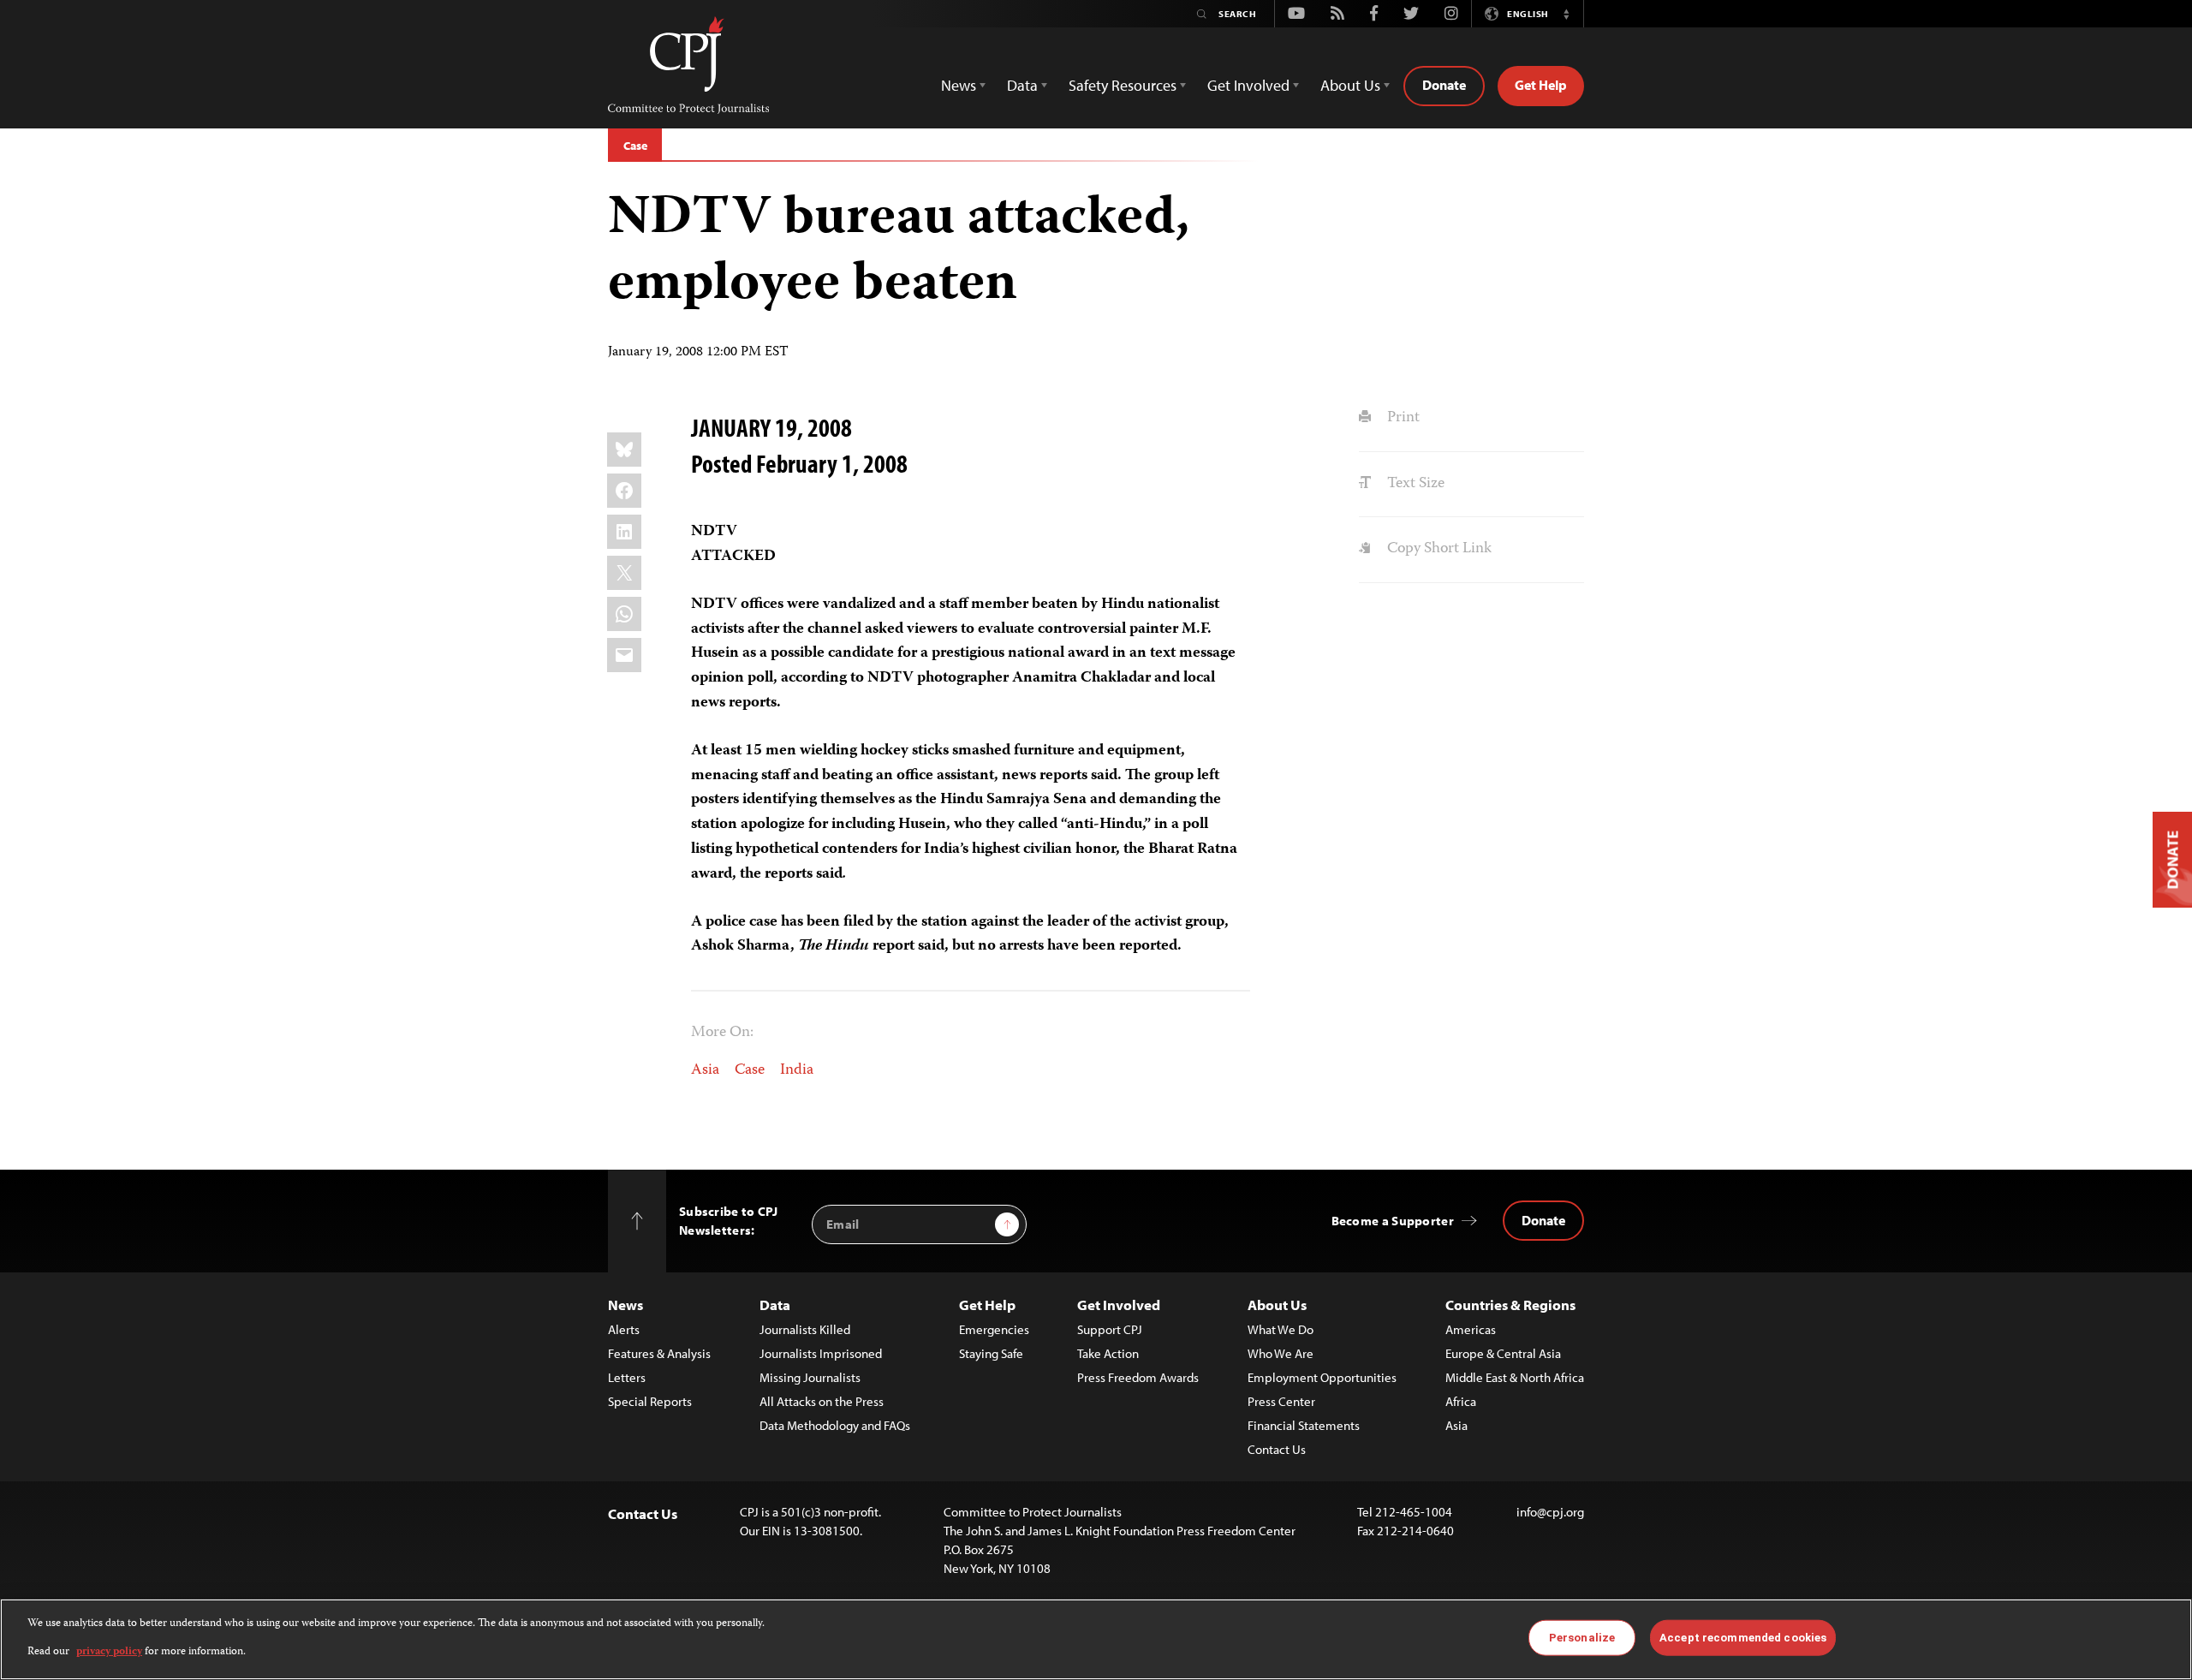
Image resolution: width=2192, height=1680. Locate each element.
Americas (1471, 1329)
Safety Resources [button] (1123, 85)
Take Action (1108, 1353)
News (625, 1305)
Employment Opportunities (1322, 1377)
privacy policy (109, 1651)
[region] (1096, 1639)
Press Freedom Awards (1138, 1377)
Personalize (1582, 1638)
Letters (627, 1377)
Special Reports (650, 1401)
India (797, 1070)
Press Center (1281, 1401)
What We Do (1281, 1329)
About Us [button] (1350, 85)
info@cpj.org (1550, 1512)
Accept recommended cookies (1743, 1638)
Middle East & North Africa (1515, 1377)
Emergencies (994, 1329)
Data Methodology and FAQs (835, 1425)
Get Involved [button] (1248, 85)
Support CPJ (1110, 1329)
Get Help (1541, 85)
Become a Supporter (1393, 1221)
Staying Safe (991, 1353)
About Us (1277, 1305)
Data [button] (1022, 85)
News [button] (959, 85)
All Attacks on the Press (822, 1401)
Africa (1461, 1401)
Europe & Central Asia (1503, 1353)
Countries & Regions (1510, 1305)
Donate (1444, 85)
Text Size (1414, 484)
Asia (705, 1070)
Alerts (624, 1329)
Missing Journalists (810, 1377)
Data (775, 1305)
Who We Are (1281, 1353)
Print (1401, 418)
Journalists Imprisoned (821, 1353)
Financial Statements (1304, 1425)
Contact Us (1277, 1449)
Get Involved (1119, 1305)
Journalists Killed (805, 1329)
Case (635, 146)
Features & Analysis (659, 1353)
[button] (1566, 14)
